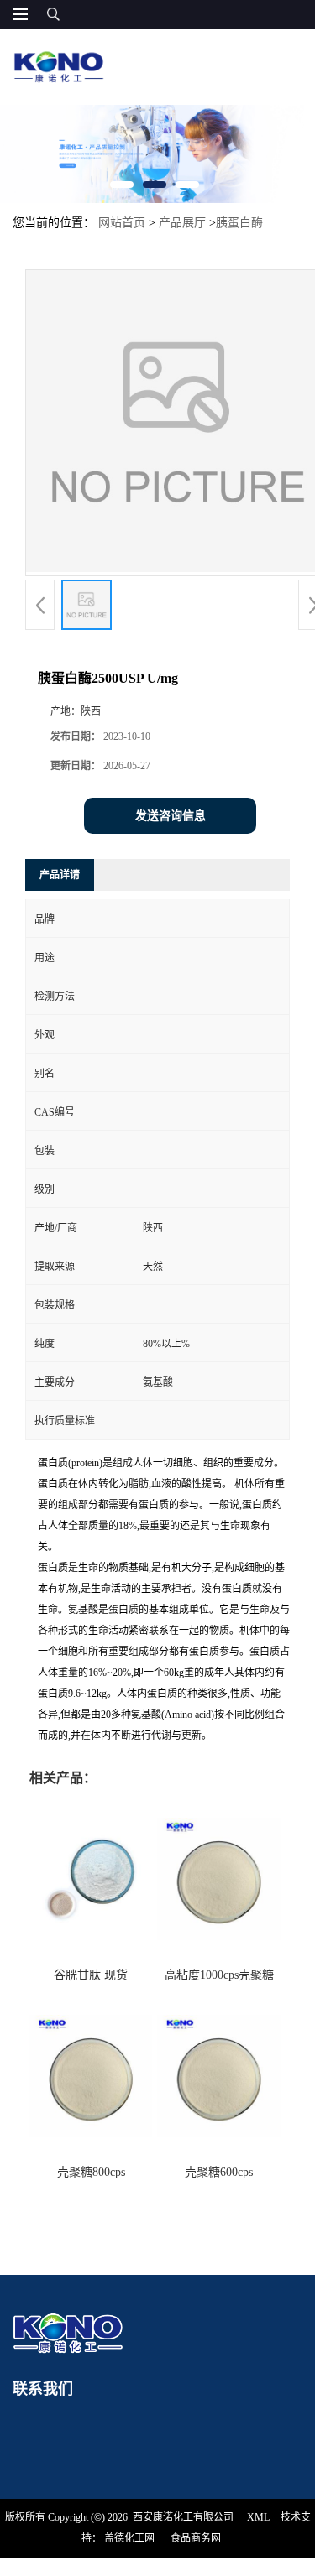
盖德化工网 (129, 2538)
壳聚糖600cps (219, 2172)
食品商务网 (196, 2538)
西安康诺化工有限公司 (183, 2517)
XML (258, 2517)
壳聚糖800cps (91, 2172)
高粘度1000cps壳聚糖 (219, 1975)
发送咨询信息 (171, 816)
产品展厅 (182, 223)
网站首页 (122, 223)
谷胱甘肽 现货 (91, 1975)
